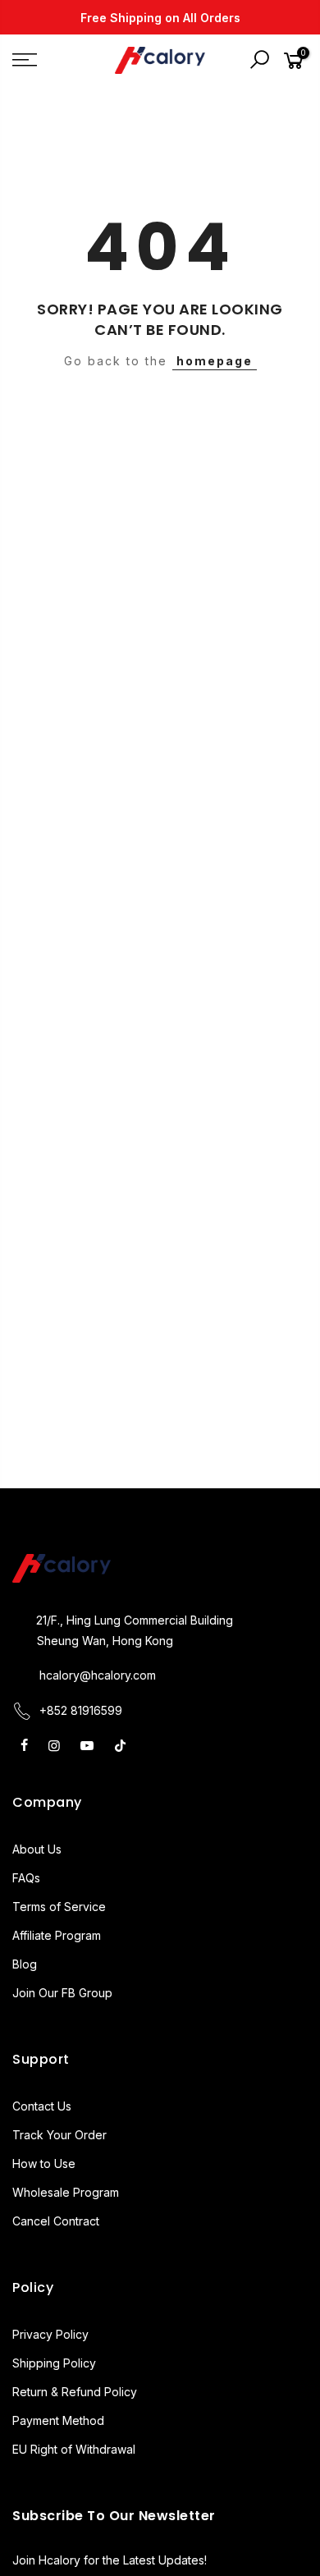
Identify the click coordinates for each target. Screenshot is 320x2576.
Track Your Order (59, 2135)
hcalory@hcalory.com (98, 1675)
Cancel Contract (56, 2221)
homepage (215, 361)
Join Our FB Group (62, 1993)
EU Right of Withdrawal (74, 2449)
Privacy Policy (50, 2334)
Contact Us (42, 2106)
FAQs (26, 1878)
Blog (25, 1964)
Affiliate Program (57, 1935)
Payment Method (58, 2420)
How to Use (44, 2163)
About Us (37, 1849)
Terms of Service (59, 1907)
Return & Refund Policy (75, 2392)
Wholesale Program (66, 2192)
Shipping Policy (54, 2363)
